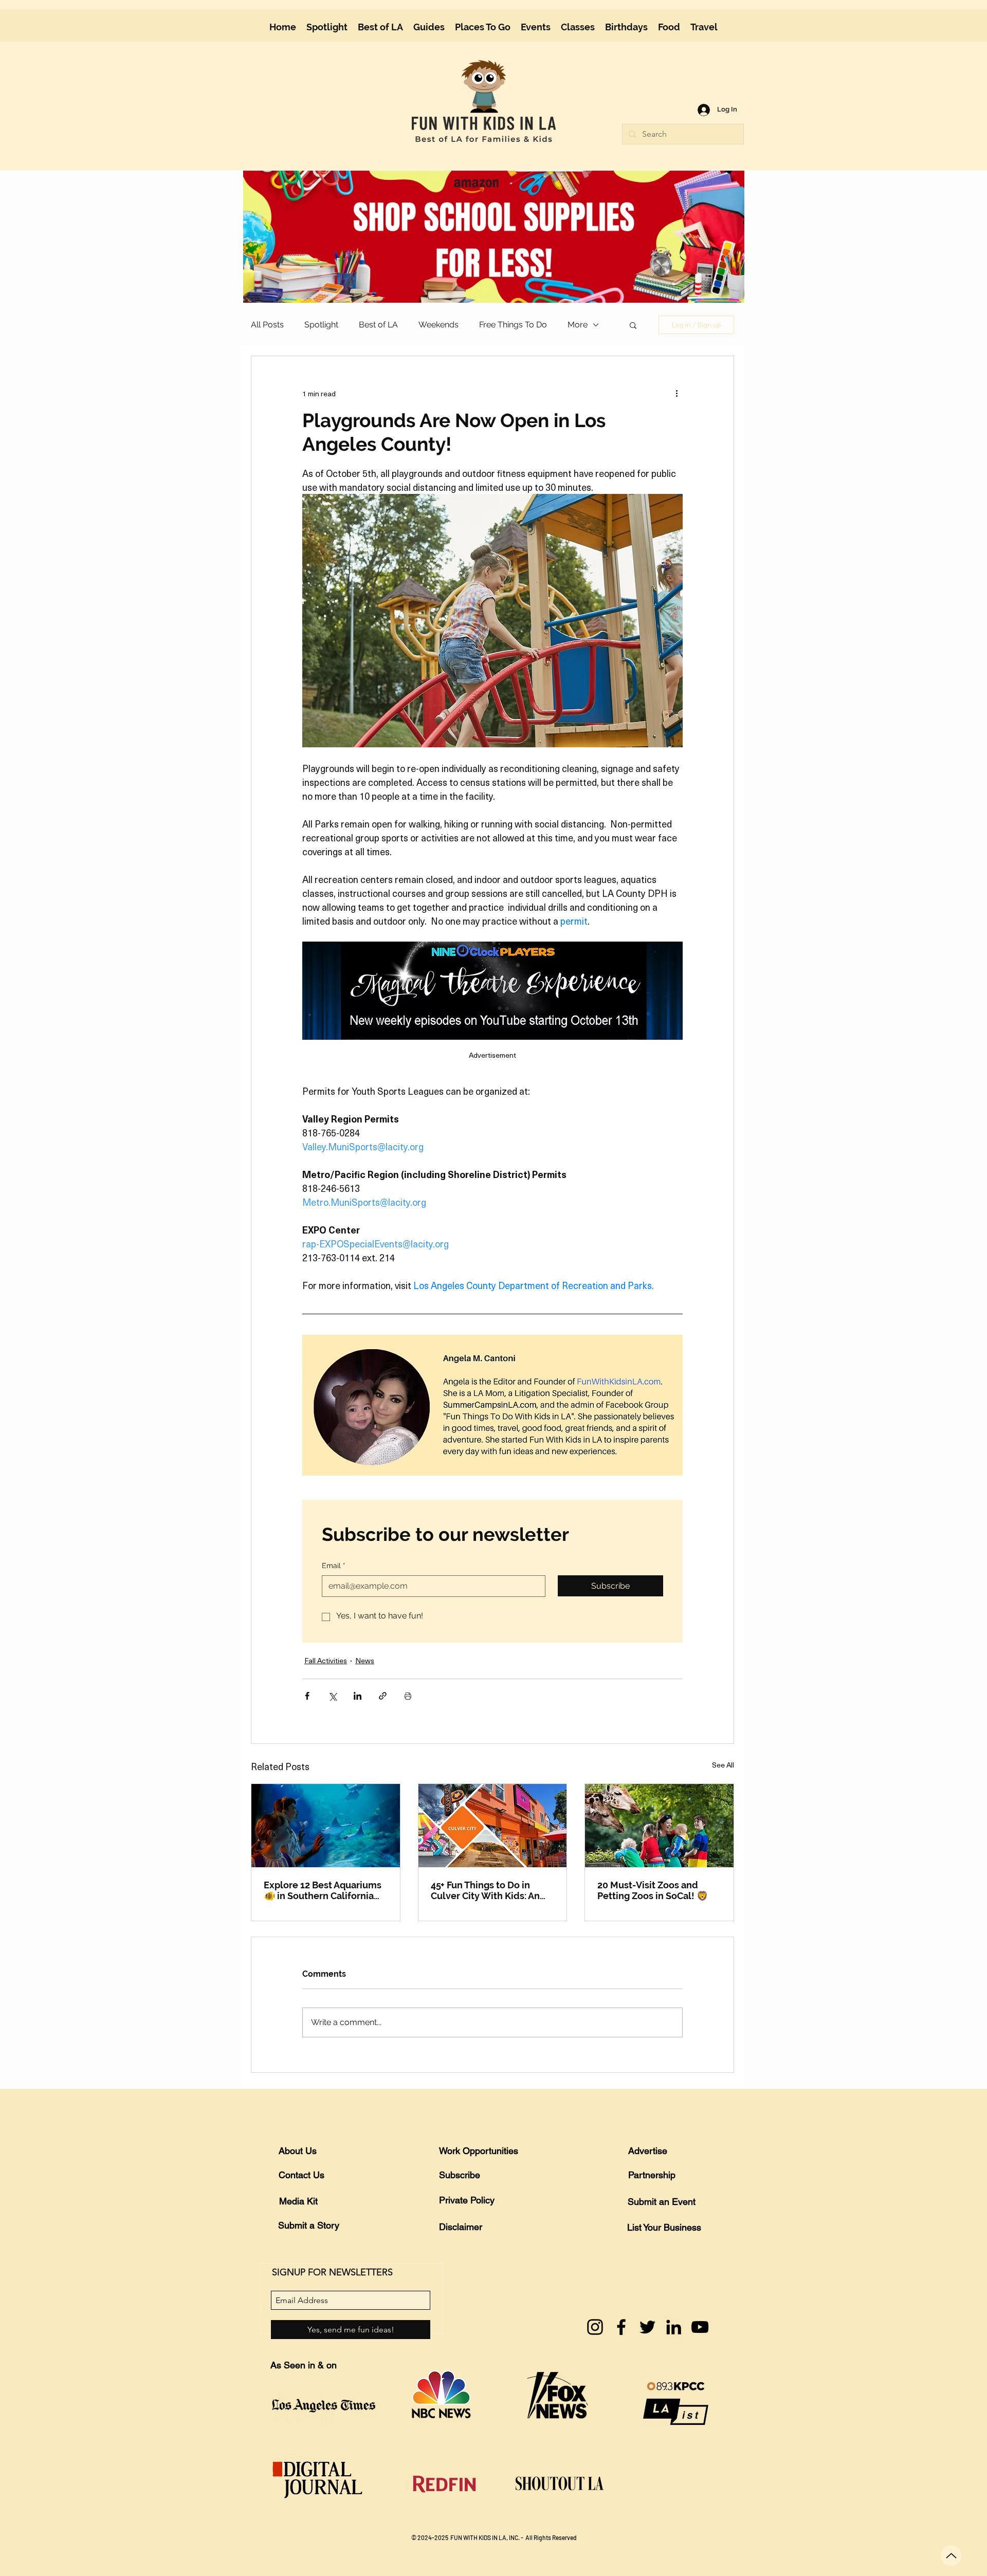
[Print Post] (408, 1696)
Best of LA (378, 325)
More (578, 325)
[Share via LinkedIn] (358, 1696)
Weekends (438, 325)
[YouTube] (700, 2327)
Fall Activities (326, 1660)
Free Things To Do (513, 325)
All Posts (267, 325)
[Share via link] (383, 1696)
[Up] (951, 2555)
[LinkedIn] (674, 2327)
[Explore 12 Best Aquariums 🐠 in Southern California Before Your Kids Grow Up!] (326, 1826)
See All (723, 1765)
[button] (429, 27)
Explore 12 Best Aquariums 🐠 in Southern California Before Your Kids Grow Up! (323, 1890)
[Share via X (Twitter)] (332, 1696)
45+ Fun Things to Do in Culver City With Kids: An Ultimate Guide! (485, 1890)
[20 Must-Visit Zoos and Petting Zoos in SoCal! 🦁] (659, 1826)
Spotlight (321, 325)
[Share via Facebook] (307, 1696)
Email (334, 1566)
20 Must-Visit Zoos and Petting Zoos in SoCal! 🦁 (653, 1890)
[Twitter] (647, 2327)
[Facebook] (621, 2327)
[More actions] (677, 393)
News (365, 1660)
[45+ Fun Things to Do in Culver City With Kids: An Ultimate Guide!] (493, 1826)
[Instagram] (595, 2327)
